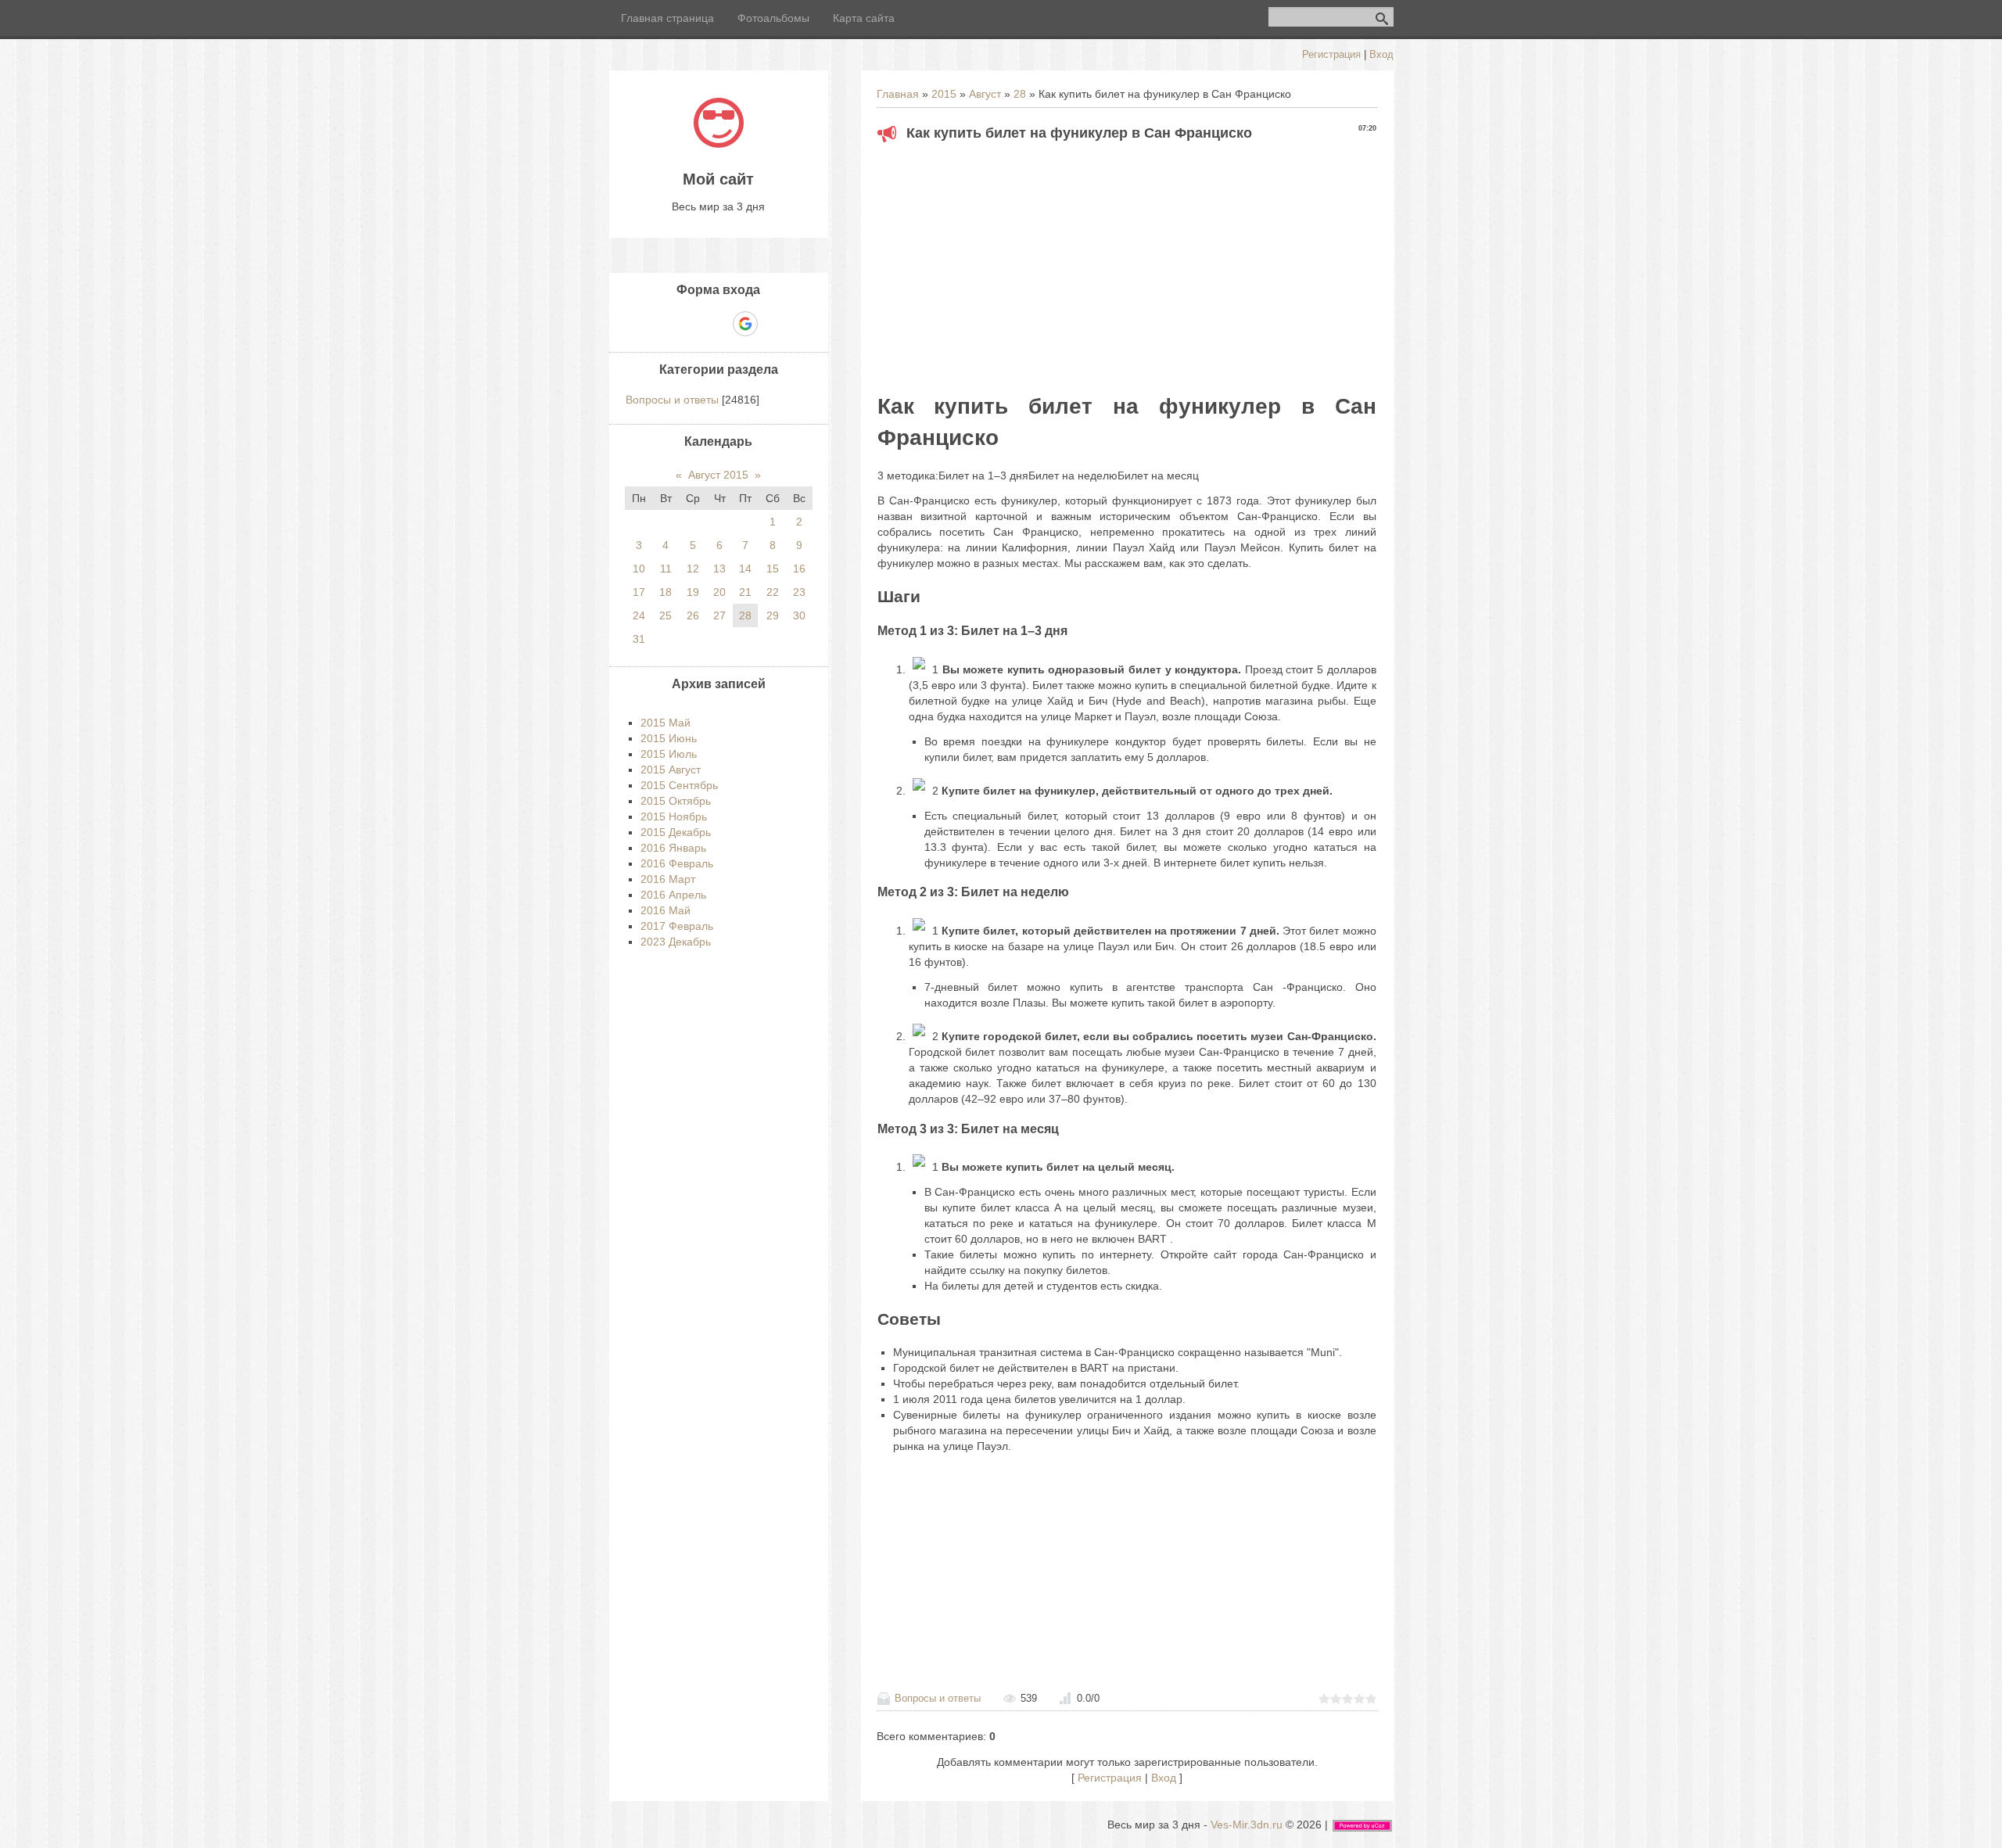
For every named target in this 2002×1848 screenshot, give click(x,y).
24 (639, 615)
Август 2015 (718, 475)
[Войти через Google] (745, 324)
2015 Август (671, 770)
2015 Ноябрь (674, 816)
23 (799, 592)
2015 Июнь (669, 738)
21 (745, 592)
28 (1020, 94)
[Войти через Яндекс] (718, 324)
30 (799, 615)
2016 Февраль (677, 863)
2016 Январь (673, 848)
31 (639, 639)
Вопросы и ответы (938, 1698)
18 (666, 592)
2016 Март (668, 879)
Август (985, 94)
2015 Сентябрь (679, 785)
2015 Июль (669, 754)
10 (639, 569)
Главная (898, 94)
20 (719, 592)
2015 (944, 94)
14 (745, 569)
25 (666, 615)
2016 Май (666, 910)
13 (719, 569)
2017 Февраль (677, 926)
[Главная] (719, 144)
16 (799, 569)
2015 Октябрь (676, 801)
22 (773, 592)
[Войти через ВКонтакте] (691, 324)
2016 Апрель (673, 895)
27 (719, 615)
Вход (1381, 54)
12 (693, 569)
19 (693, 592)
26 (693, 615)
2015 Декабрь (676, 832)
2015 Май (666, 723)
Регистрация (1331, 54)
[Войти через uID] (665, 324)
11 (666, 569)
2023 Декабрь (676, 942)
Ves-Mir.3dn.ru (1247, 1825)
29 (773, 615)
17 (639, 592)
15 (773, 569)
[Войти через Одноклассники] (773, 324)
